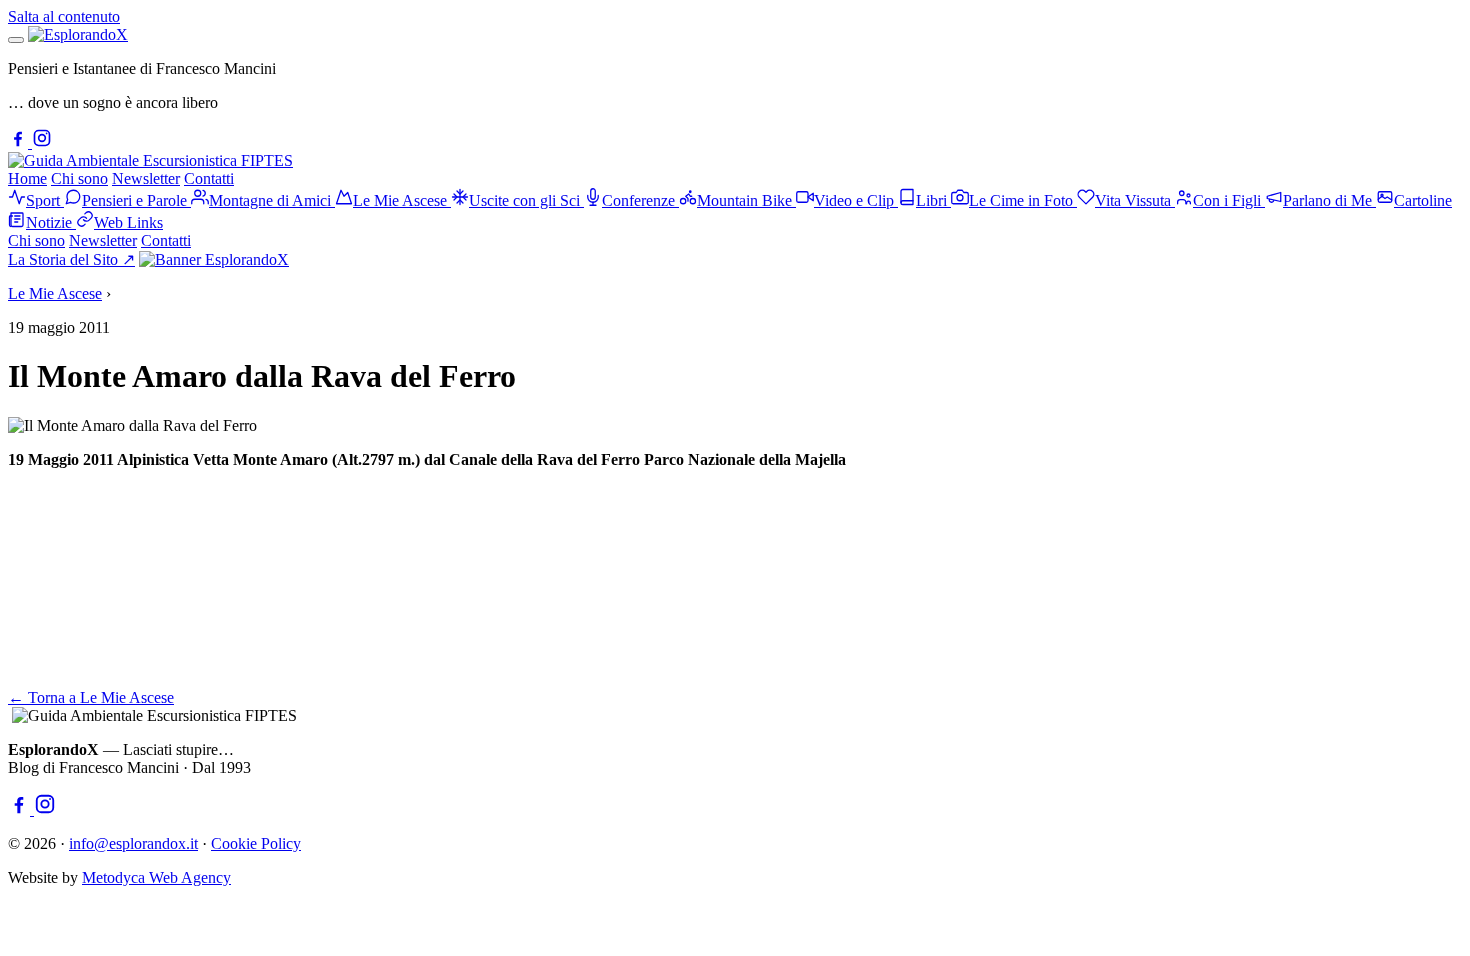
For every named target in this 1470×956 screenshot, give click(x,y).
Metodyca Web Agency (156, 877)
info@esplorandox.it (133, 843)
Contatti (209, 178)
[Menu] (16, 40)
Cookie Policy (256, 843)
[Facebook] (20, 142)
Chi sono (79, 178)
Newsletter (146, 178)
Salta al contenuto (64, 16)
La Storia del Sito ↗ (71, 259)
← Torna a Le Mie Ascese (91, 697)
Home (27, 178)
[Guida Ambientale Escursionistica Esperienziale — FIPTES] (150, 160)
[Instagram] (42, 142)
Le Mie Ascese (55, 293)
